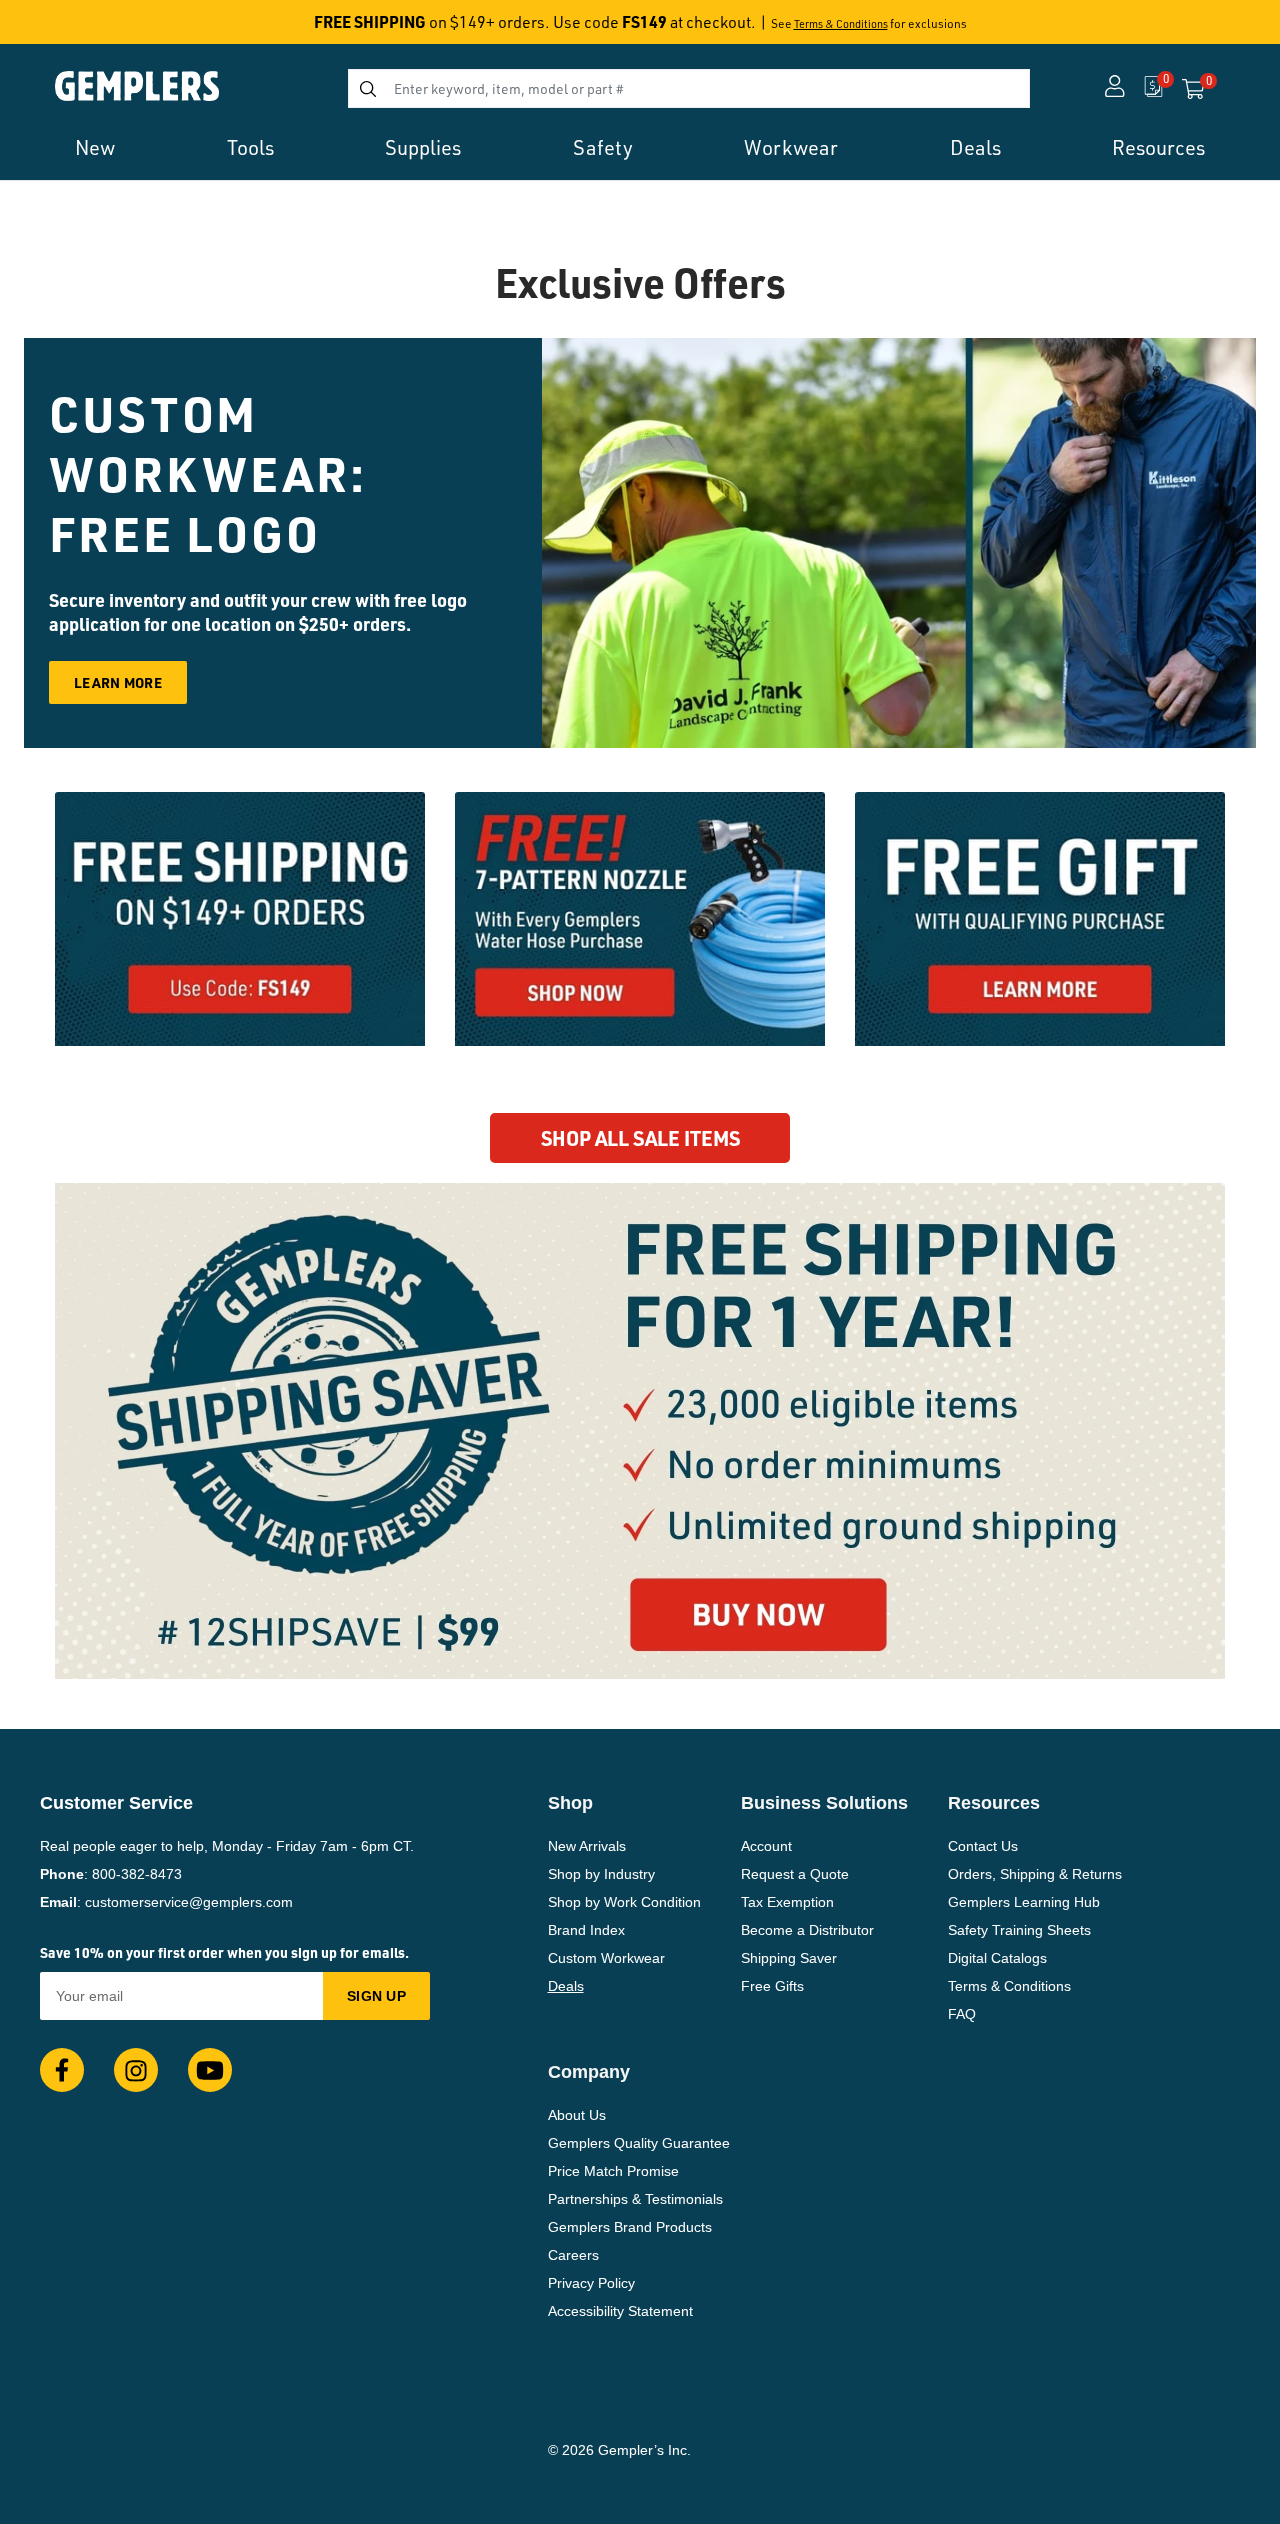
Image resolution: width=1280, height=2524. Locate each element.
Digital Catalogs (997, 1958)
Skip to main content (86, 28)
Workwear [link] (791, 147)
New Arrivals (587, 1846)
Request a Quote (795, 1874)
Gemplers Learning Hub (1024, 1902)
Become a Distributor (807, 1930)
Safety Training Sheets (1019, 1930)
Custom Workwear (606, 1958)
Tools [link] (250, 147)
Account (766, 1846)
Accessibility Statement (620, 2311)
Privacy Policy (591, 2283)
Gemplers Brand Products (630, 2227)
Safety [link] (603, 147)
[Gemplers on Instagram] (136, 2070)
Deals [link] (975, 147)
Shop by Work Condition (624, 1902)
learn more (118, 682)
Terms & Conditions (841, 24)
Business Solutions (824, 1803)
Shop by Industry (601, 1874)
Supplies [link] (423, 147)
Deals (566, 1986)
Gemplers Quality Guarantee (639, 2143)
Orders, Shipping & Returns (1035, 1874)
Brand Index (586, 1930)
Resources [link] (1158, 147)
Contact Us (983, 1846)
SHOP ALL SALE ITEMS (640, 1138)
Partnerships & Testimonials (635, 2199)
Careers (573, 2255)
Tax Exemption (787, 1902)
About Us (577, 2115)
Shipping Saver (789, 1958)
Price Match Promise (613, 2171)
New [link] (95, 147)
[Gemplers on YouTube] (210, 2070)
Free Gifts (772, 1986)
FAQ (962, 2014)
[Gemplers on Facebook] (62, 2070)
